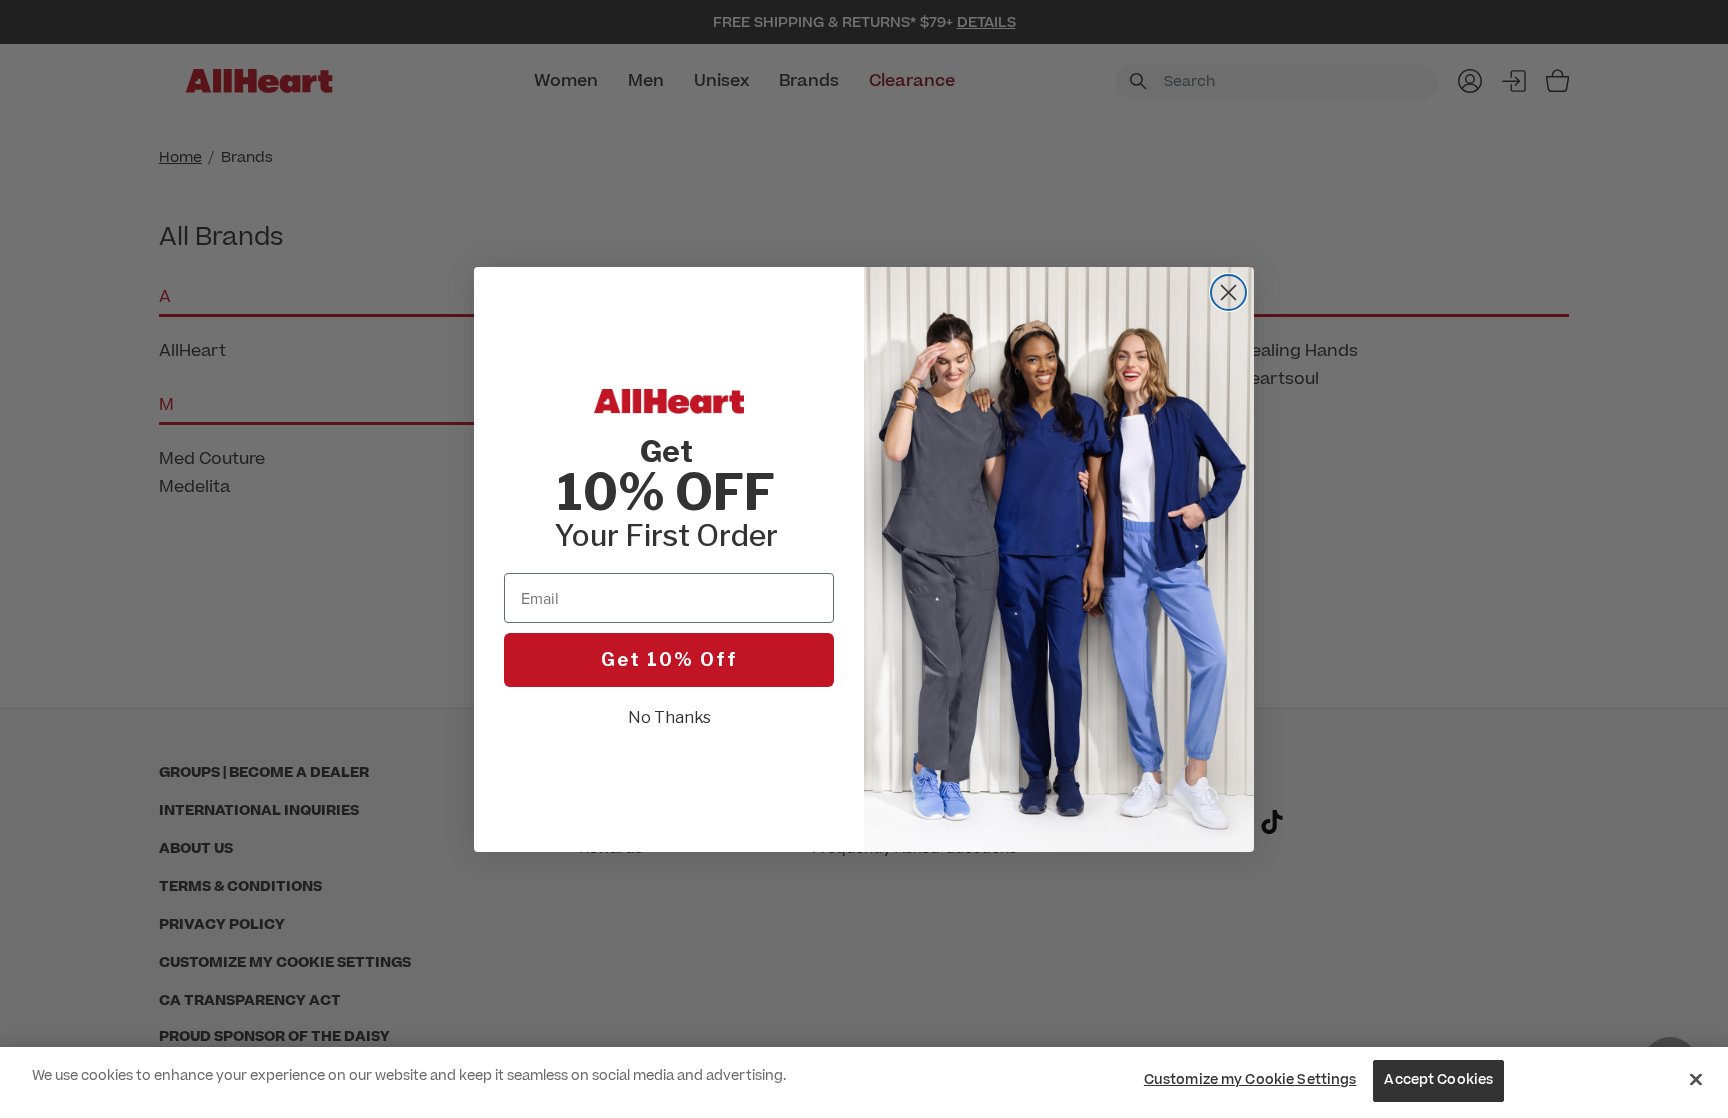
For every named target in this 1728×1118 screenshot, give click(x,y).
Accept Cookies (1438, 1080)
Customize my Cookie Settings (1250, 1080)
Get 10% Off (669, 659)
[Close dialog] (1228, 292)
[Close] (1696, 1079)
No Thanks (669, 717)
